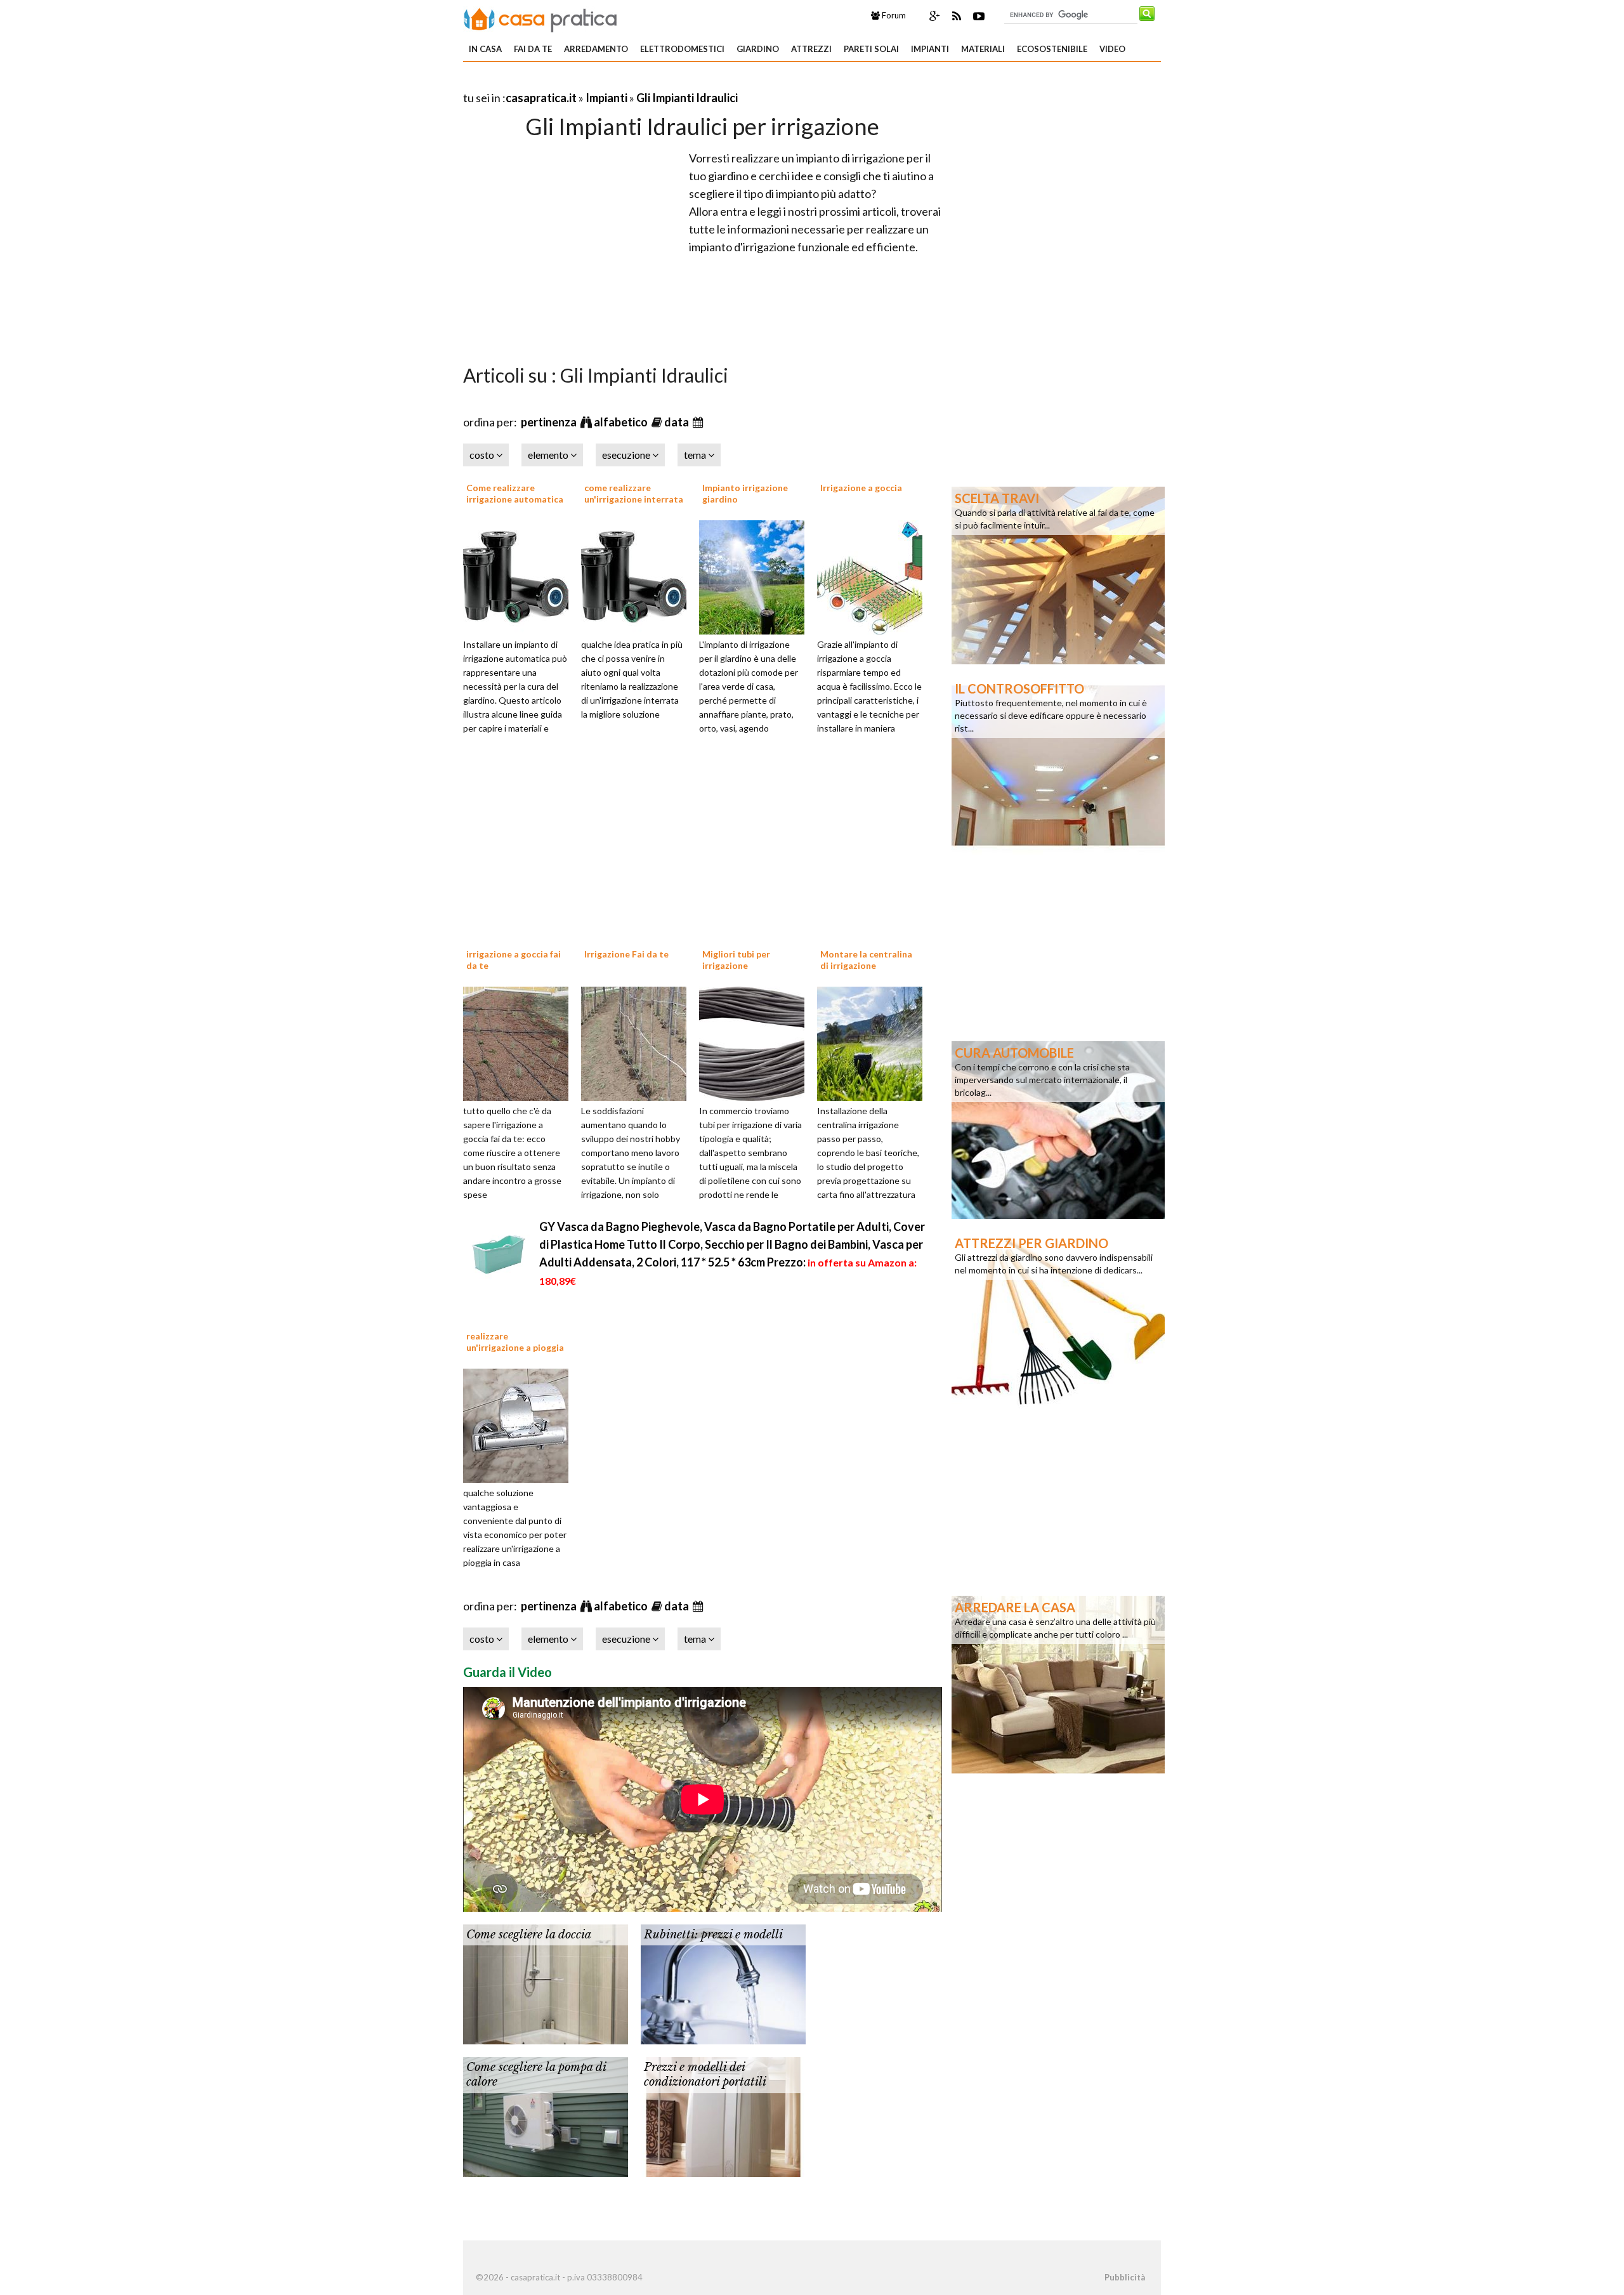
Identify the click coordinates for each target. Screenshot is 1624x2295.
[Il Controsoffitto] (1058, 765)
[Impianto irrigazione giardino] (756, 575)
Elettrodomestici (682, 49)
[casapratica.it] (540, 18)
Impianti (930, 49)
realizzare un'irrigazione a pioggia (515, 1342)
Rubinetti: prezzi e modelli (713, 1935)
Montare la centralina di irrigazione (866, 960)
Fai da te (533, 49)
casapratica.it (541, 98)
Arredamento (596, 49)
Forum (893, 15)
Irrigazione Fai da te (626, 954)
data (678, 422)
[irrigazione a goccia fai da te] (520, 1042)
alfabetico (622, 422)
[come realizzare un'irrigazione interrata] (638, 575)
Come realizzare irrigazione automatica (515, 493)
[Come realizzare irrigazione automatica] (520, 575)
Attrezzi (811, 49)
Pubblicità (1125, 2277)
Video (1112, 49)
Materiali (983, 49)
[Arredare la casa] (1058, 1683)
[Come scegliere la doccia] (546, 1983)
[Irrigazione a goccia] (874, 575)
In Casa (485, 49)
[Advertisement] (612, 82)
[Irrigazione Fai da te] (638, 1042)
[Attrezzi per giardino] (1058, 1319)
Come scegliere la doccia (529, 1935)
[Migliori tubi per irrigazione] (756, 1042)
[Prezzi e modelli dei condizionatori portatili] (723, 2115)
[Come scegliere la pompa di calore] (546, 2115)
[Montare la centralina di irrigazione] (874, 1042)
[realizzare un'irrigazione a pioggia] (520, 1424)
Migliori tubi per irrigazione (736, 960)
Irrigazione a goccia (861, 488)
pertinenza (550, 422)
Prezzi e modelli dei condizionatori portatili (705, 2075)
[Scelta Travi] (1058, 574)
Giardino (758, 49)
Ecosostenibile (1052, 49)
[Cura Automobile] (1058, 1129)
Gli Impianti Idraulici (687, 98)
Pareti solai (871, 49)
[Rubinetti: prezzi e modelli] (723, 1983)
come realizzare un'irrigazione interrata (634, 493)
